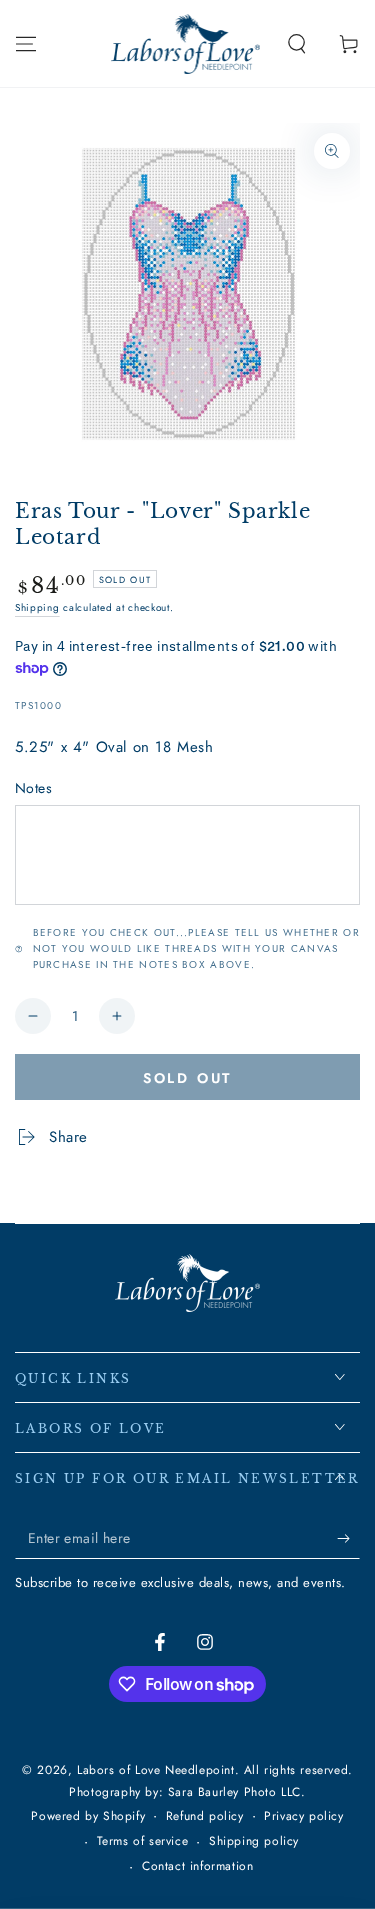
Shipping (37, 607)
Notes (33, 788)
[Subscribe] (348, 1539)
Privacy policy (303, 1816)
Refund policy (205, 1816)
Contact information (197, 1866)
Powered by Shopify (88, 1816)
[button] (297, 44)
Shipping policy (254, 1841)
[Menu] (26, 44)
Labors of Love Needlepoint (156, 1770)
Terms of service (143, 1841)
